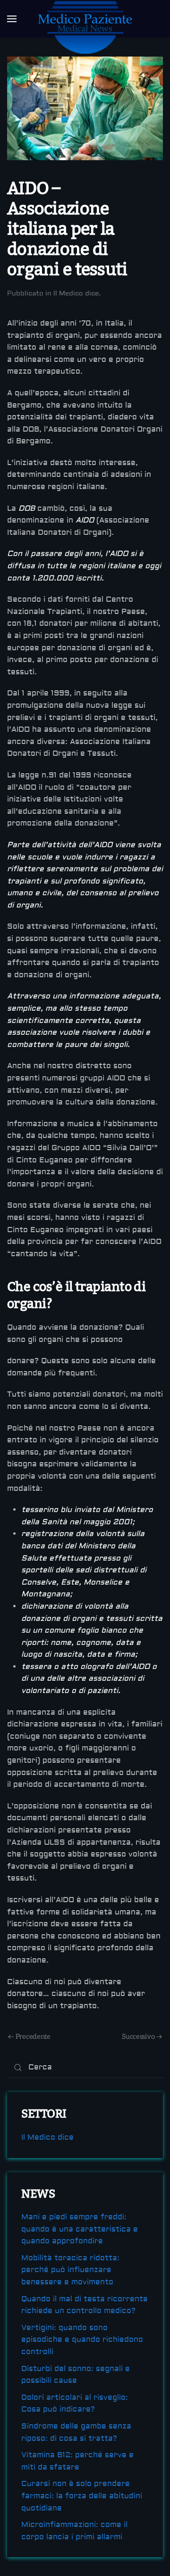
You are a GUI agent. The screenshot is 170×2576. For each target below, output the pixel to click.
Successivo (138, 2036)
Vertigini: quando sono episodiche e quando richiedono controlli (82, 2340)
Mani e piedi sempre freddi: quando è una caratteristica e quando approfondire (80, 2229)
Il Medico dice (76, 294)
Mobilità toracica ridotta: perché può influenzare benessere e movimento (70, 2270)
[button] (12, 19)
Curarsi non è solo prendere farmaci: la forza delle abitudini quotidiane (82, 2496)
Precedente (33, 2036)
